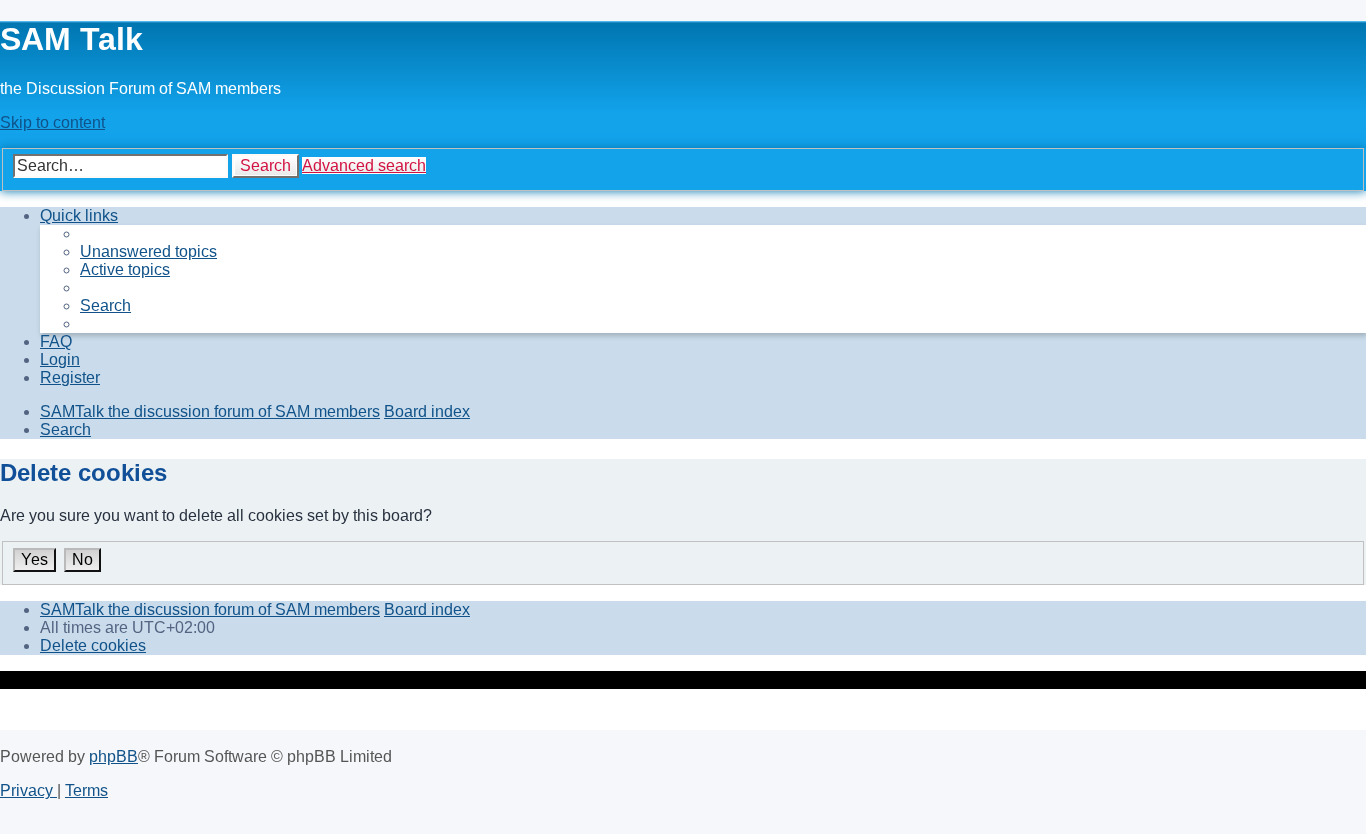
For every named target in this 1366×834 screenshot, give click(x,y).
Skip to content (52, 122)
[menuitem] (148, 251)
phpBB (113, 756)
